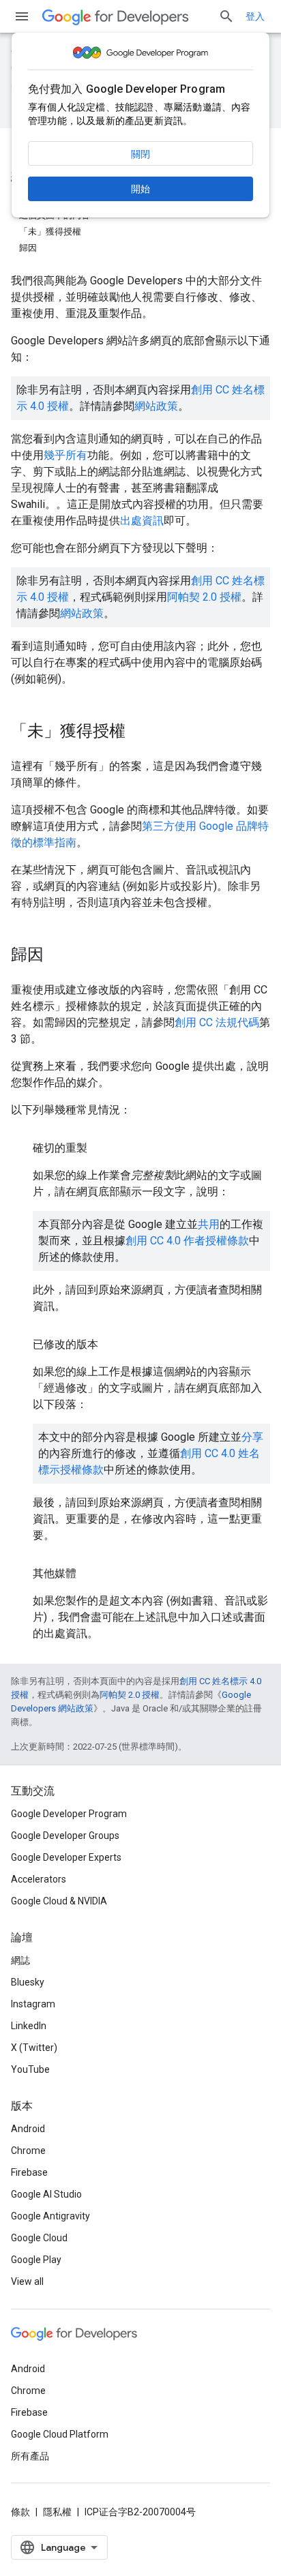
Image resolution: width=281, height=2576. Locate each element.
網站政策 (156, 406)
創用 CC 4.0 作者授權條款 (187, 1241)
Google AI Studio (46, 2194)
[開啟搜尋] (226, 16)
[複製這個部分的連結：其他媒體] (90, 1574)
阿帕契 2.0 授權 (204, 597)
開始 (140, 189)
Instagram (33, 2004)
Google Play (36, 2260)
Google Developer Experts (66, 1857)
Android (28, 2129)
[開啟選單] (22, 16)
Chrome (28, 2151)
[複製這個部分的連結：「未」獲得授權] (139, 732)
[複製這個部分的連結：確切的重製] (101, 1148)
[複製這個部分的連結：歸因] (57, 956)
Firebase (29, 2172)
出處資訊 (142, 521)
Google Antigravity (50, 2216)
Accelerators (39, 1879)
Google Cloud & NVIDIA (59, 1901)
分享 (252, 1437)
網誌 (20, 1960)
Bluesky (28, 1982)
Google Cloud (39, 2238)
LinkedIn (29, 2026)
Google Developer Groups (65, 1836)
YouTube (30, 2069)
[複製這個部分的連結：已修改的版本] (112, 1345)
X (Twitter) (34, 2048)
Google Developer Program (69, 1814)
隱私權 (57, 2512)
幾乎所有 (65, 455)
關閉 (140, 154)
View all (27, 2281)
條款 (20, 2512)
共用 (209, 1224)
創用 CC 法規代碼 (217, 1022)
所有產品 (30, 2456)
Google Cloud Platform (60, 2434)
